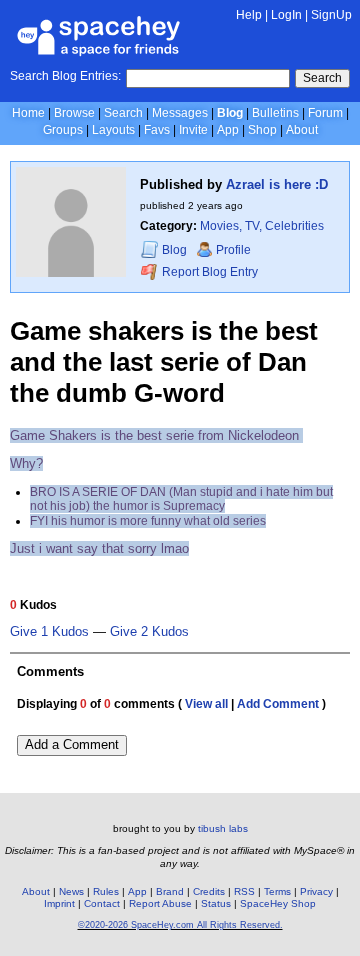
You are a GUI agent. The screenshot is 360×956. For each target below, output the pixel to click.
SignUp (331, 15)
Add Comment (278, 704)
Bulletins (275, 113)
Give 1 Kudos (49, 632)
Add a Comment (72, 744)
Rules (106, 891)
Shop (262, 130)
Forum (325, 113)
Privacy (316, 891)
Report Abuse (160, 903)
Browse (74, 113)
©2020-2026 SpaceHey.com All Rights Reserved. (180, 925)
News (71, 891)
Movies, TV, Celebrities (262, 226)
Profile (233, 250)
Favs (157, 130)
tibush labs (223, 828)
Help (249, 15)
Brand (170, 891)
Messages (180, 113)
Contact (102, 903)
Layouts (113, 130)
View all (206, 704)
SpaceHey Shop (278, 903)
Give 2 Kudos (149, 632)
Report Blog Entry (208, 272)
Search (322, 78)
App (228, 130)
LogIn (286, 15)
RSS (244, 891)
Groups (63, 130)
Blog (230, 113)
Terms (277, 891)
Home (28, 113)
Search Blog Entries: (65, 76)
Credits (209, 891)
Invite (193, 130)
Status (216, 903)
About (302, 130)
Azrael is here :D (277, 184)
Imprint (59, 903)
